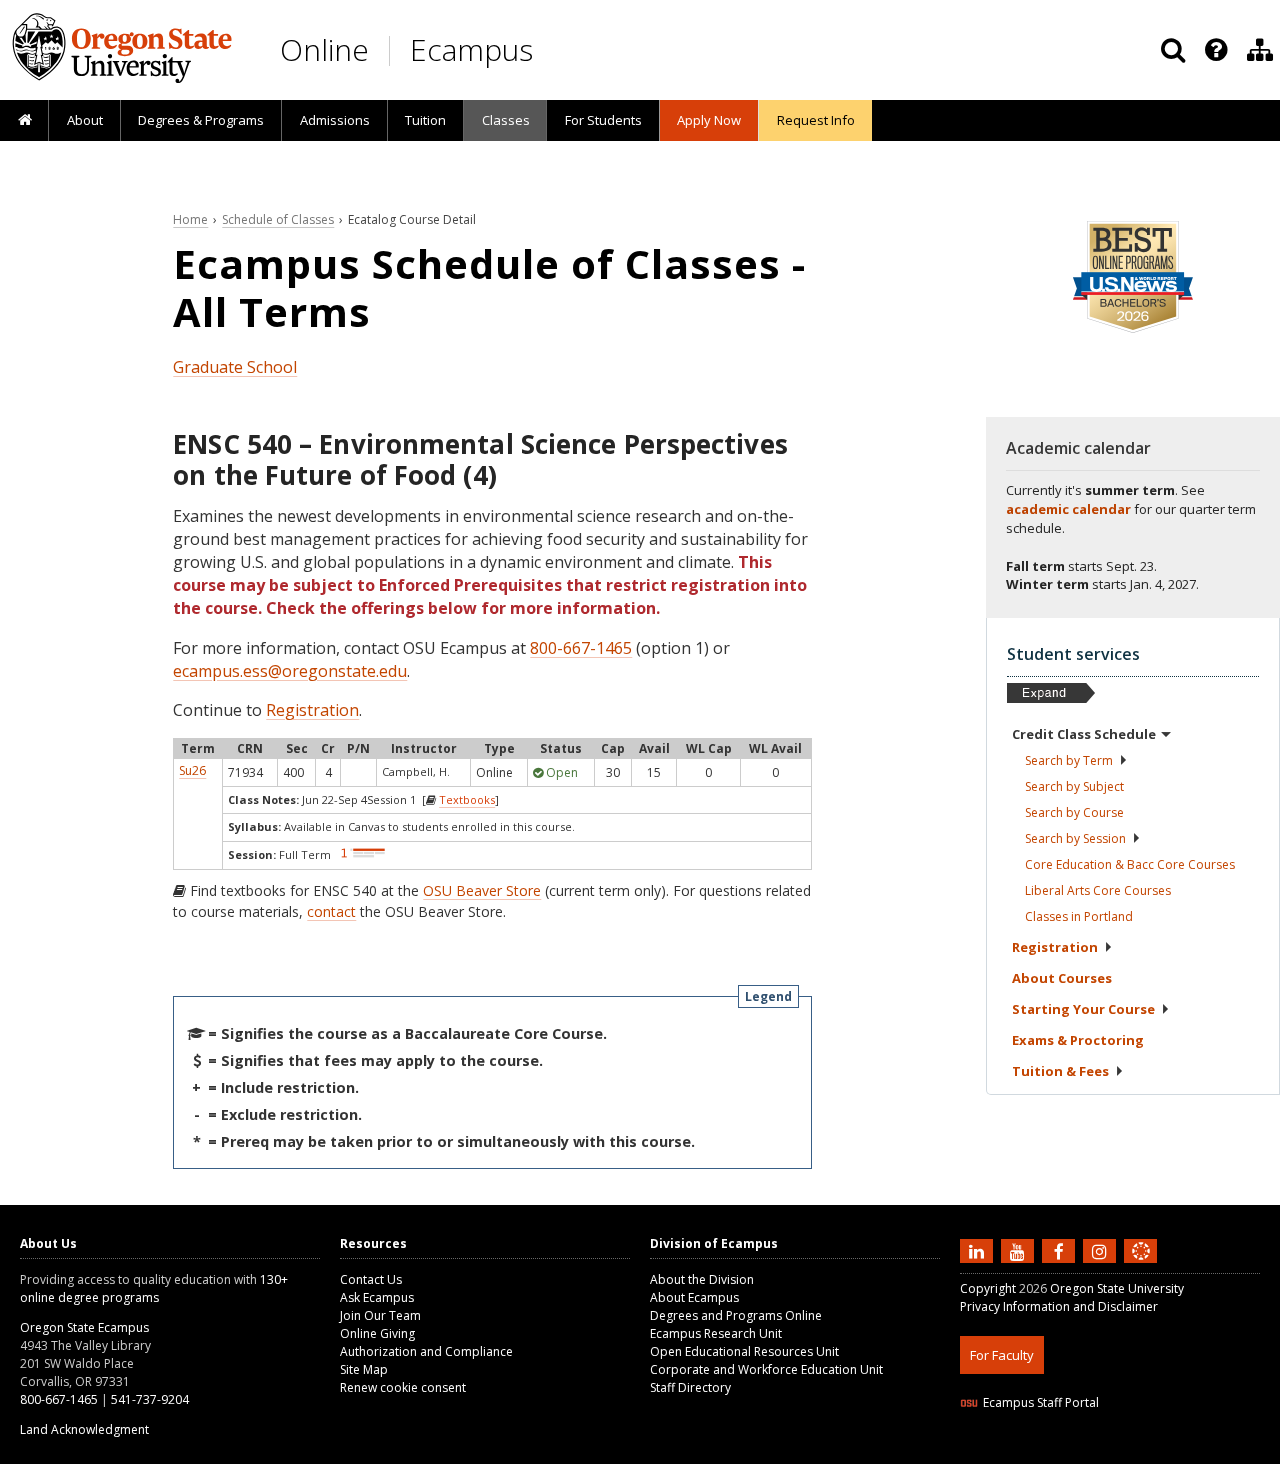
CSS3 (1117, 1451)
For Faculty (1002, 1355)
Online (324, 49)
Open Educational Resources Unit (744, 1351)
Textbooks (467, 799)
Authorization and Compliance (426, 1351)
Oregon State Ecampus (84, 1327)
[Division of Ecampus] (1260, 50)
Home (190, 219)
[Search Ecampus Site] (1173, 50)
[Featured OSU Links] (1216, 50)
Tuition (425, 120)
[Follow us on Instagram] (1102, 1250)
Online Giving (377, 1333)
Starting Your (1083, 1009)
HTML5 (1071, 1451)
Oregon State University (1117, 1288)
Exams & (1078, 1040)
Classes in (1079, 916)
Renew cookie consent (403, 1387)
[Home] (24, 121)
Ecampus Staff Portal (1041, 1402)
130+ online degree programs (154, 1288)
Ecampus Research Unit (716, 1333)
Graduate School (235, 367)
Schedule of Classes (278, 219)
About (85, 120)
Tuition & (1060, 1071)
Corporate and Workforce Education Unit (766, 1369)
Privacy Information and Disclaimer (1059, 1306)
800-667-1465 (581, 648)
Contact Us (371, 1279)
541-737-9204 (150, 1399)
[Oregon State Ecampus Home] (393, 50)
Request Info (816, 120)
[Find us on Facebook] (1061, 1250)
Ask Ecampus (377, 1297)
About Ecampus (694, 1297)
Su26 (192, 770)
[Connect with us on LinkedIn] (979, 1250)
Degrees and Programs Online (736, 1315)
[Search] (1173, 50)
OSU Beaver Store (482, 890)
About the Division (702, 1279)
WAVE (1160, 1451)
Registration (312, 710)
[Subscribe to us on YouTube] (1020, 1250)
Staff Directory (690, 1387)
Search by (1069, 760)
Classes (506, 120)
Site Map (364, 1369)
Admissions (335, 120)
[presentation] (1214, 50)
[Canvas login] (1141, 1267)
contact (331, 911)
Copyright (988, 1288)
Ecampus (471, 49)
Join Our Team (380, 1315)
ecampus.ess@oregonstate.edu (290, 671)
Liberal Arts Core (1098, 890)
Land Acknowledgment (84, 1429)
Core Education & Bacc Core (1130, 864)
